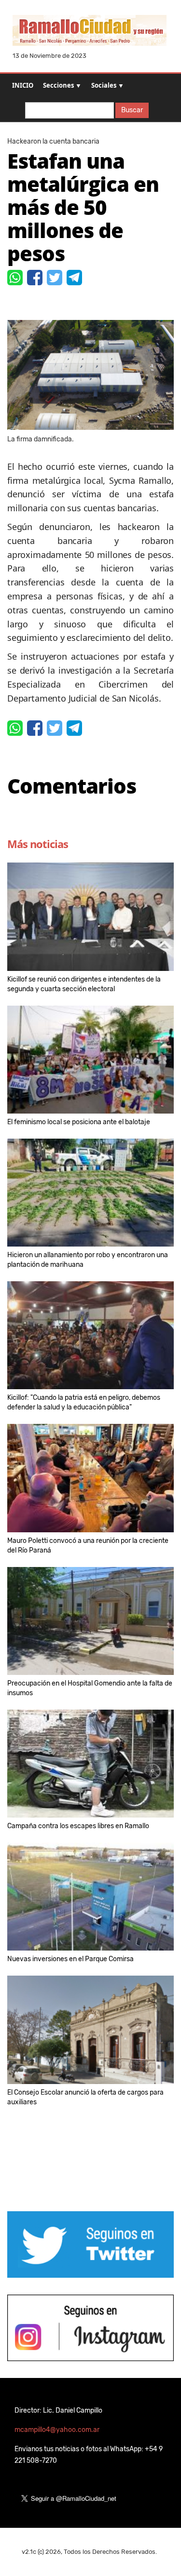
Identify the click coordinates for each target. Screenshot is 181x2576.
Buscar (132, 110)
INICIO (23, 85)
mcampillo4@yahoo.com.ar (57, 2430)
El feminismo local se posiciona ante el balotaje (79, 1122)
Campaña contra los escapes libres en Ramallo (78, 1826)
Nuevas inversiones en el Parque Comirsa (70, 1959)
